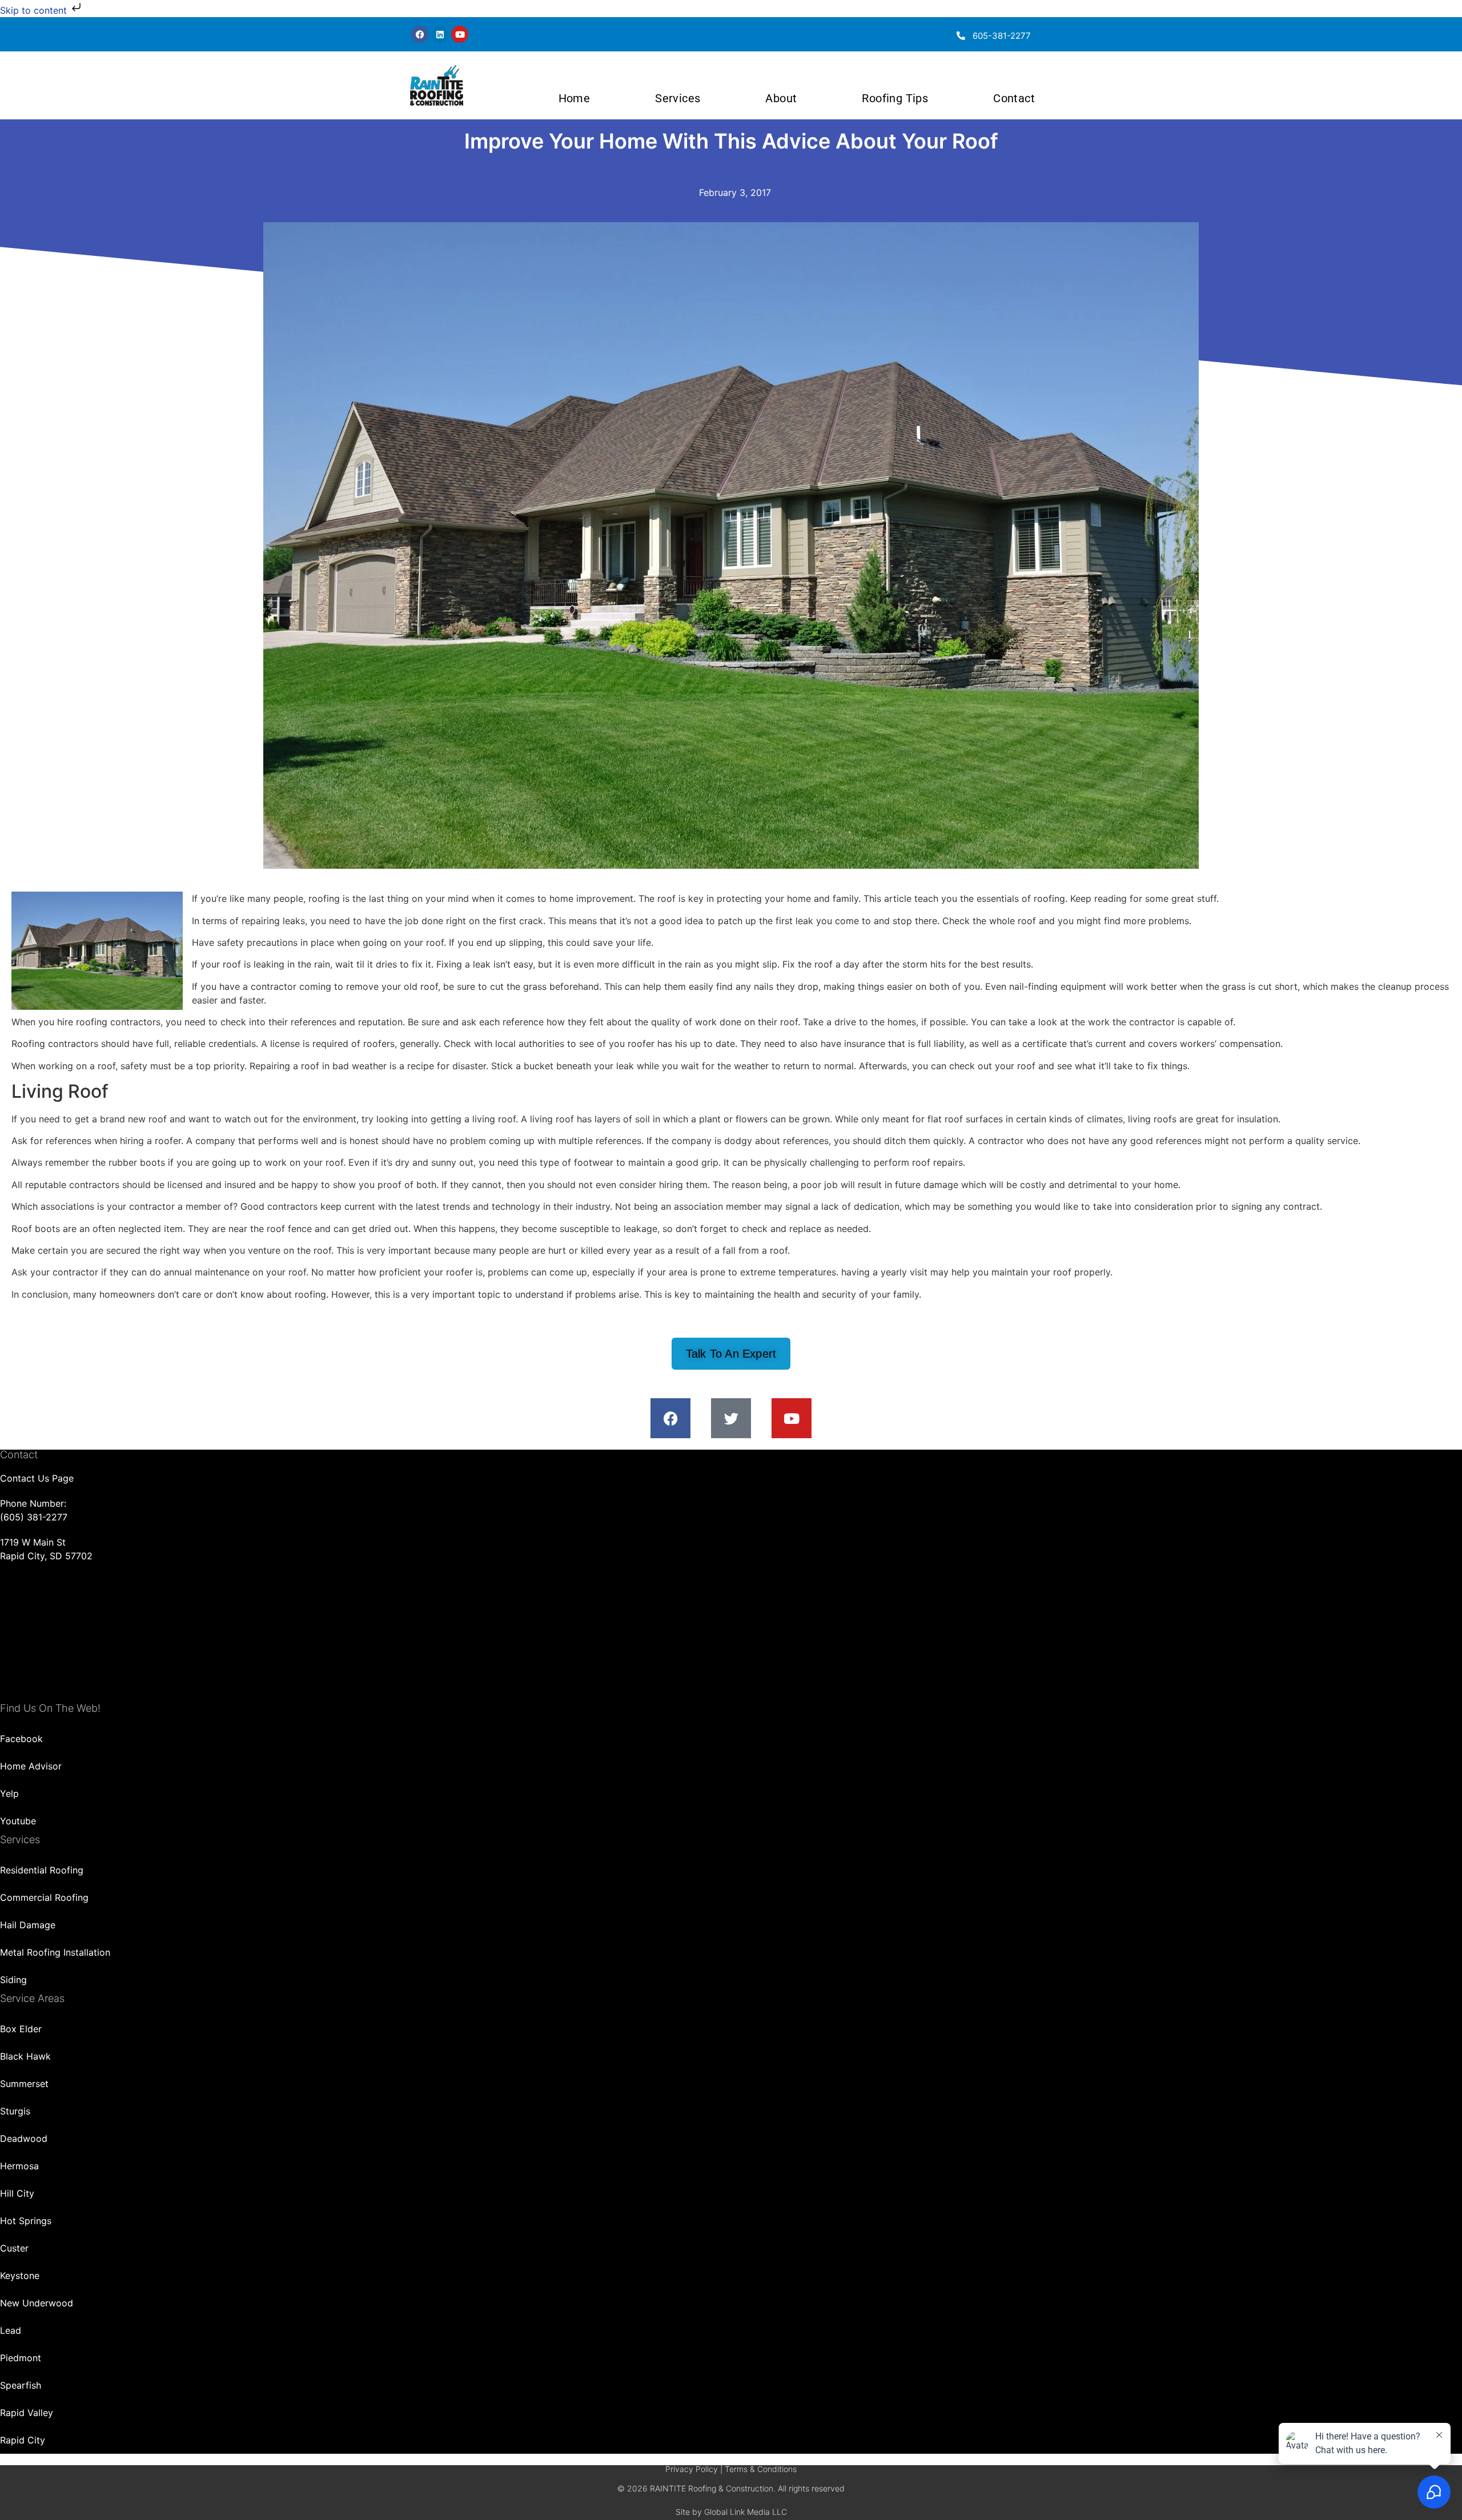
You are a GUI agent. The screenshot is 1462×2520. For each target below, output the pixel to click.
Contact (1014, 98)
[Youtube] (460, 34)
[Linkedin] (440, 34)
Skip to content (35, 10)
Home (575, 98)
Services (678, 98)
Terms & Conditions (761, 2469)
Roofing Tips (895, 98)
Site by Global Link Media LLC (731, 2512)
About (781, 98)
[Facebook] (420, 34)
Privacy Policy (692, 2469)
